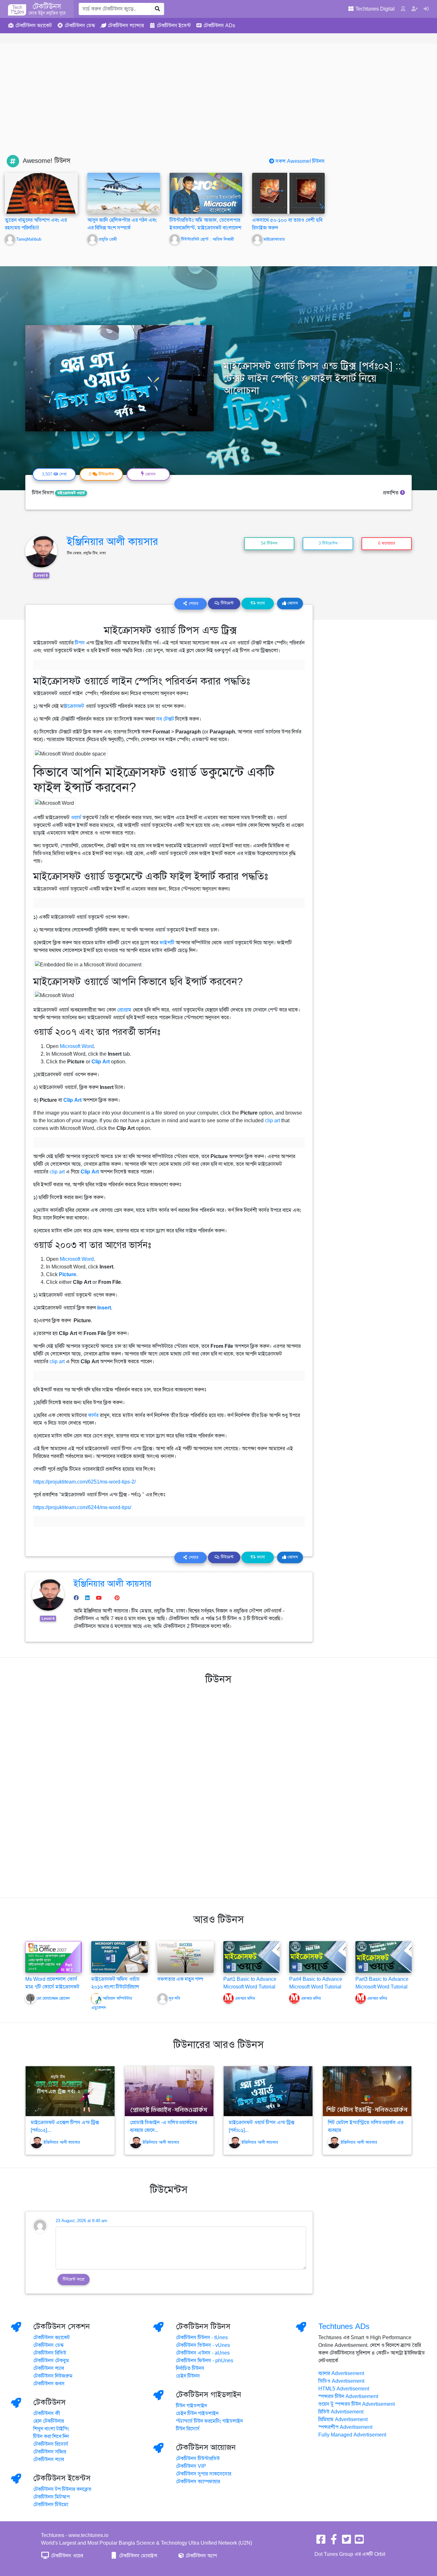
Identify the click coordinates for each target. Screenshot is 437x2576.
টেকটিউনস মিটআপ (52, 2497)
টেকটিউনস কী (47, 2413)
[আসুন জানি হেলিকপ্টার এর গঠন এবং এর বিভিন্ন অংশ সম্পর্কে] (124, 193)
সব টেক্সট (165, 719)
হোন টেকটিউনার (49, 2421)
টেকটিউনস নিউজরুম (53, 2376)
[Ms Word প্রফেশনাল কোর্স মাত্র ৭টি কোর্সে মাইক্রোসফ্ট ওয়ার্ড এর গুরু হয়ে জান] (53, 1956)
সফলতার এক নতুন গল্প (180, 1979)
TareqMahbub (29, 239)
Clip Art (101, 1062)
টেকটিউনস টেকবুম (51, 2361)
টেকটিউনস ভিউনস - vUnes (203, 2345)
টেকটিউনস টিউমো (51, 2505)
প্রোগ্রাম (124, 1010)
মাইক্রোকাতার (274, 239)
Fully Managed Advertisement (352, 2435)
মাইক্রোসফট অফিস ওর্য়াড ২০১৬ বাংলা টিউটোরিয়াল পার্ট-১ (115, 1987)
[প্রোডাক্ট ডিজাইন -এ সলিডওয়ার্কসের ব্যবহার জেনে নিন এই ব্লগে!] (169, 2091)
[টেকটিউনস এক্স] (346, 2541)
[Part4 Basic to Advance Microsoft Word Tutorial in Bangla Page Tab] (317, 1956)
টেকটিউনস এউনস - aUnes (203, 2353)
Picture (68, 1275)
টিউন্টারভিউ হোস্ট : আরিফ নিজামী (207, 239)
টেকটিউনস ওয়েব (66, 2556)
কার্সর (94, 1415)
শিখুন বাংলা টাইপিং (51, 2429)
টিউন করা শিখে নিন (51, 2436)
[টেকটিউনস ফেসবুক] (321, 2541)
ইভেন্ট (174, 26)
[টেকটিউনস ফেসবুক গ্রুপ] (334, 2541)
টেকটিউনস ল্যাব (49, 2368)
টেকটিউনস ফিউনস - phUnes (205, 2361)
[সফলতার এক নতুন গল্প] (186, 1956)
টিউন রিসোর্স (188, 2429)
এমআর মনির (245, 1998)
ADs (219, 26)
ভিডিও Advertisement (341, 2381)
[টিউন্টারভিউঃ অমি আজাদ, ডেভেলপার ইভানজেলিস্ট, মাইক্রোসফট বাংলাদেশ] (206, 194)
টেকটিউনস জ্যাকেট (52, 2338)
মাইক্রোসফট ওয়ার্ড (71, 493)
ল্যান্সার (126, 26)
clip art (272, 1121)
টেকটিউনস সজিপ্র (50, 2452)
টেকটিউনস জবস (49, 2384)
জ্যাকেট (34, 26)
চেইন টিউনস (188, 2376)
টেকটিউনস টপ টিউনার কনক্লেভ (62, 2489)
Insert (104, 1308)
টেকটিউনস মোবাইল (138, 2556)
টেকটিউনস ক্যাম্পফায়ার (198, 2482)
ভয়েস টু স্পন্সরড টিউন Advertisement (357, 2404)
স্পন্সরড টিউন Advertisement (348, 2396)
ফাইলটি (168, 943)
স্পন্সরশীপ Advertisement (345, 2427)
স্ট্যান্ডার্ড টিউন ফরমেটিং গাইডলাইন (209, 2421)
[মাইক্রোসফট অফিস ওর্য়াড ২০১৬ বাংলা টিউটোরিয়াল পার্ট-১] (119, 1956)
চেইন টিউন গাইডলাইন (197, 2413)
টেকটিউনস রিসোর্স (51, 2444)
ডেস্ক (80, 26)
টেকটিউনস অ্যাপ (201, 2556)
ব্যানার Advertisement (341, 2373)
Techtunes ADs (344, 2326)
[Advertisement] (219, 107)
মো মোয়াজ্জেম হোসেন (53, 1998)
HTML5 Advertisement (344, 2389)
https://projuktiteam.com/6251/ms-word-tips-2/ (84, 1482)
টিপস (80, 643)
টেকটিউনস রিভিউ (50, 2353)
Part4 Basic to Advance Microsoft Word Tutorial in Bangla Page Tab (316, 1987)
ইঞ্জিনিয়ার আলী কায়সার (112, 541)
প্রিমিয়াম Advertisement (343, 2420)
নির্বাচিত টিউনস (190, 2368)
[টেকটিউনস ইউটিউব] (359, 2541)
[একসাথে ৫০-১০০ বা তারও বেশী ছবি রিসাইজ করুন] (289, 193)
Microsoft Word (77, 1046)
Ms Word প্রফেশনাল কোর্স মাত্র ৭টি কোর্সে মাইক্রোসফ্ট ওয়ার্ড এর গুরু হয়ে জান (52, 1987)
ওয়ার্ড (76, 818)
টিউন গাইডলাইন (191, 2406)
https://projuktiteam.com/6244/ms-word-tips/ (82, 1508)
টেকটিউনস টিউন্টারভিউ (198, 2459)
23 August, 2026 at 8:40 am (81, 2221)
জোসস (292, 603)
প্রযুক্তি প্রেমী (108, 239)
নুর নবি (175, 1998)
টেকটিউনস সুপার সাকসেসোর (204, 2474)
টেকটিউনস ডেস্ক (48, 2345)
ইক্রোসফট (74, 706)
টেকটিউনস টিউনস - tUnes (202, 2338)
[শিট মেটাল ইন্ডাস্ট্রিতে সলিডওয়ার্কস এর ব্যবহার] (367, 2091)
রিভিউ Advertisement (341, 2412)
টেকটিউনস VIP (191, 2466)
